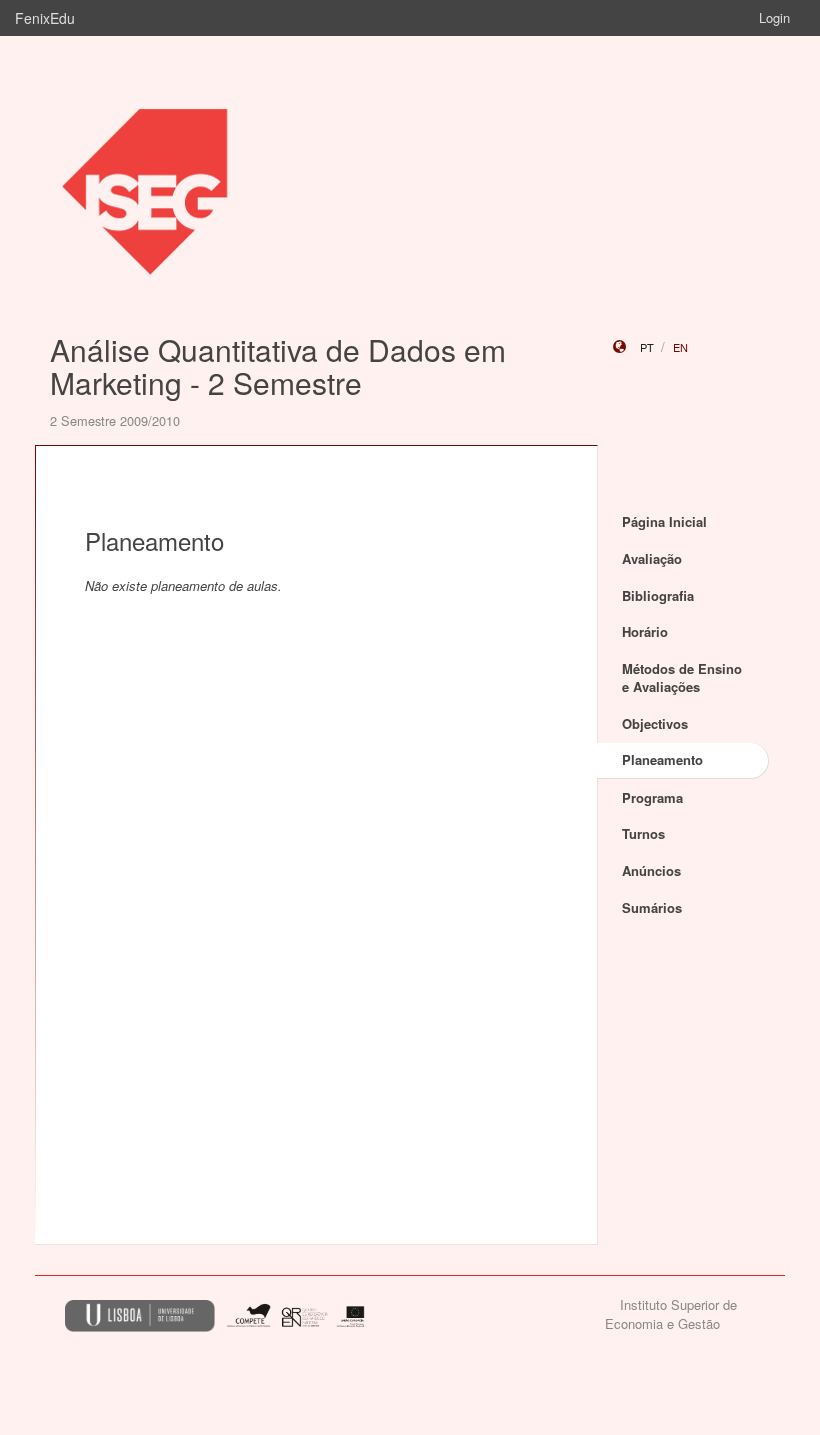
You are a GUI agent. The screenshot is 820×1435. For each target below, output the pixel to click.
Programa (652, 797)
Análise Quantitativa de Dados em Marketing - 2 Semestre (278, 366)
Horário (645, 631)
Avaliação (652, 558)
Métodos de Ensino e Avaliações (682, 678)
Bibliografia (658, 595)
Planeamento (662, 759)
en (680, 347)
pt (647, 347)
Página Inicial (664, 521)
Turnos (643, 833)
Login (774, 17)
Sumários (652, 907)
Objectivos (655, 723)
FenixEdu (45, 18)
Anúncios (651, 870)
